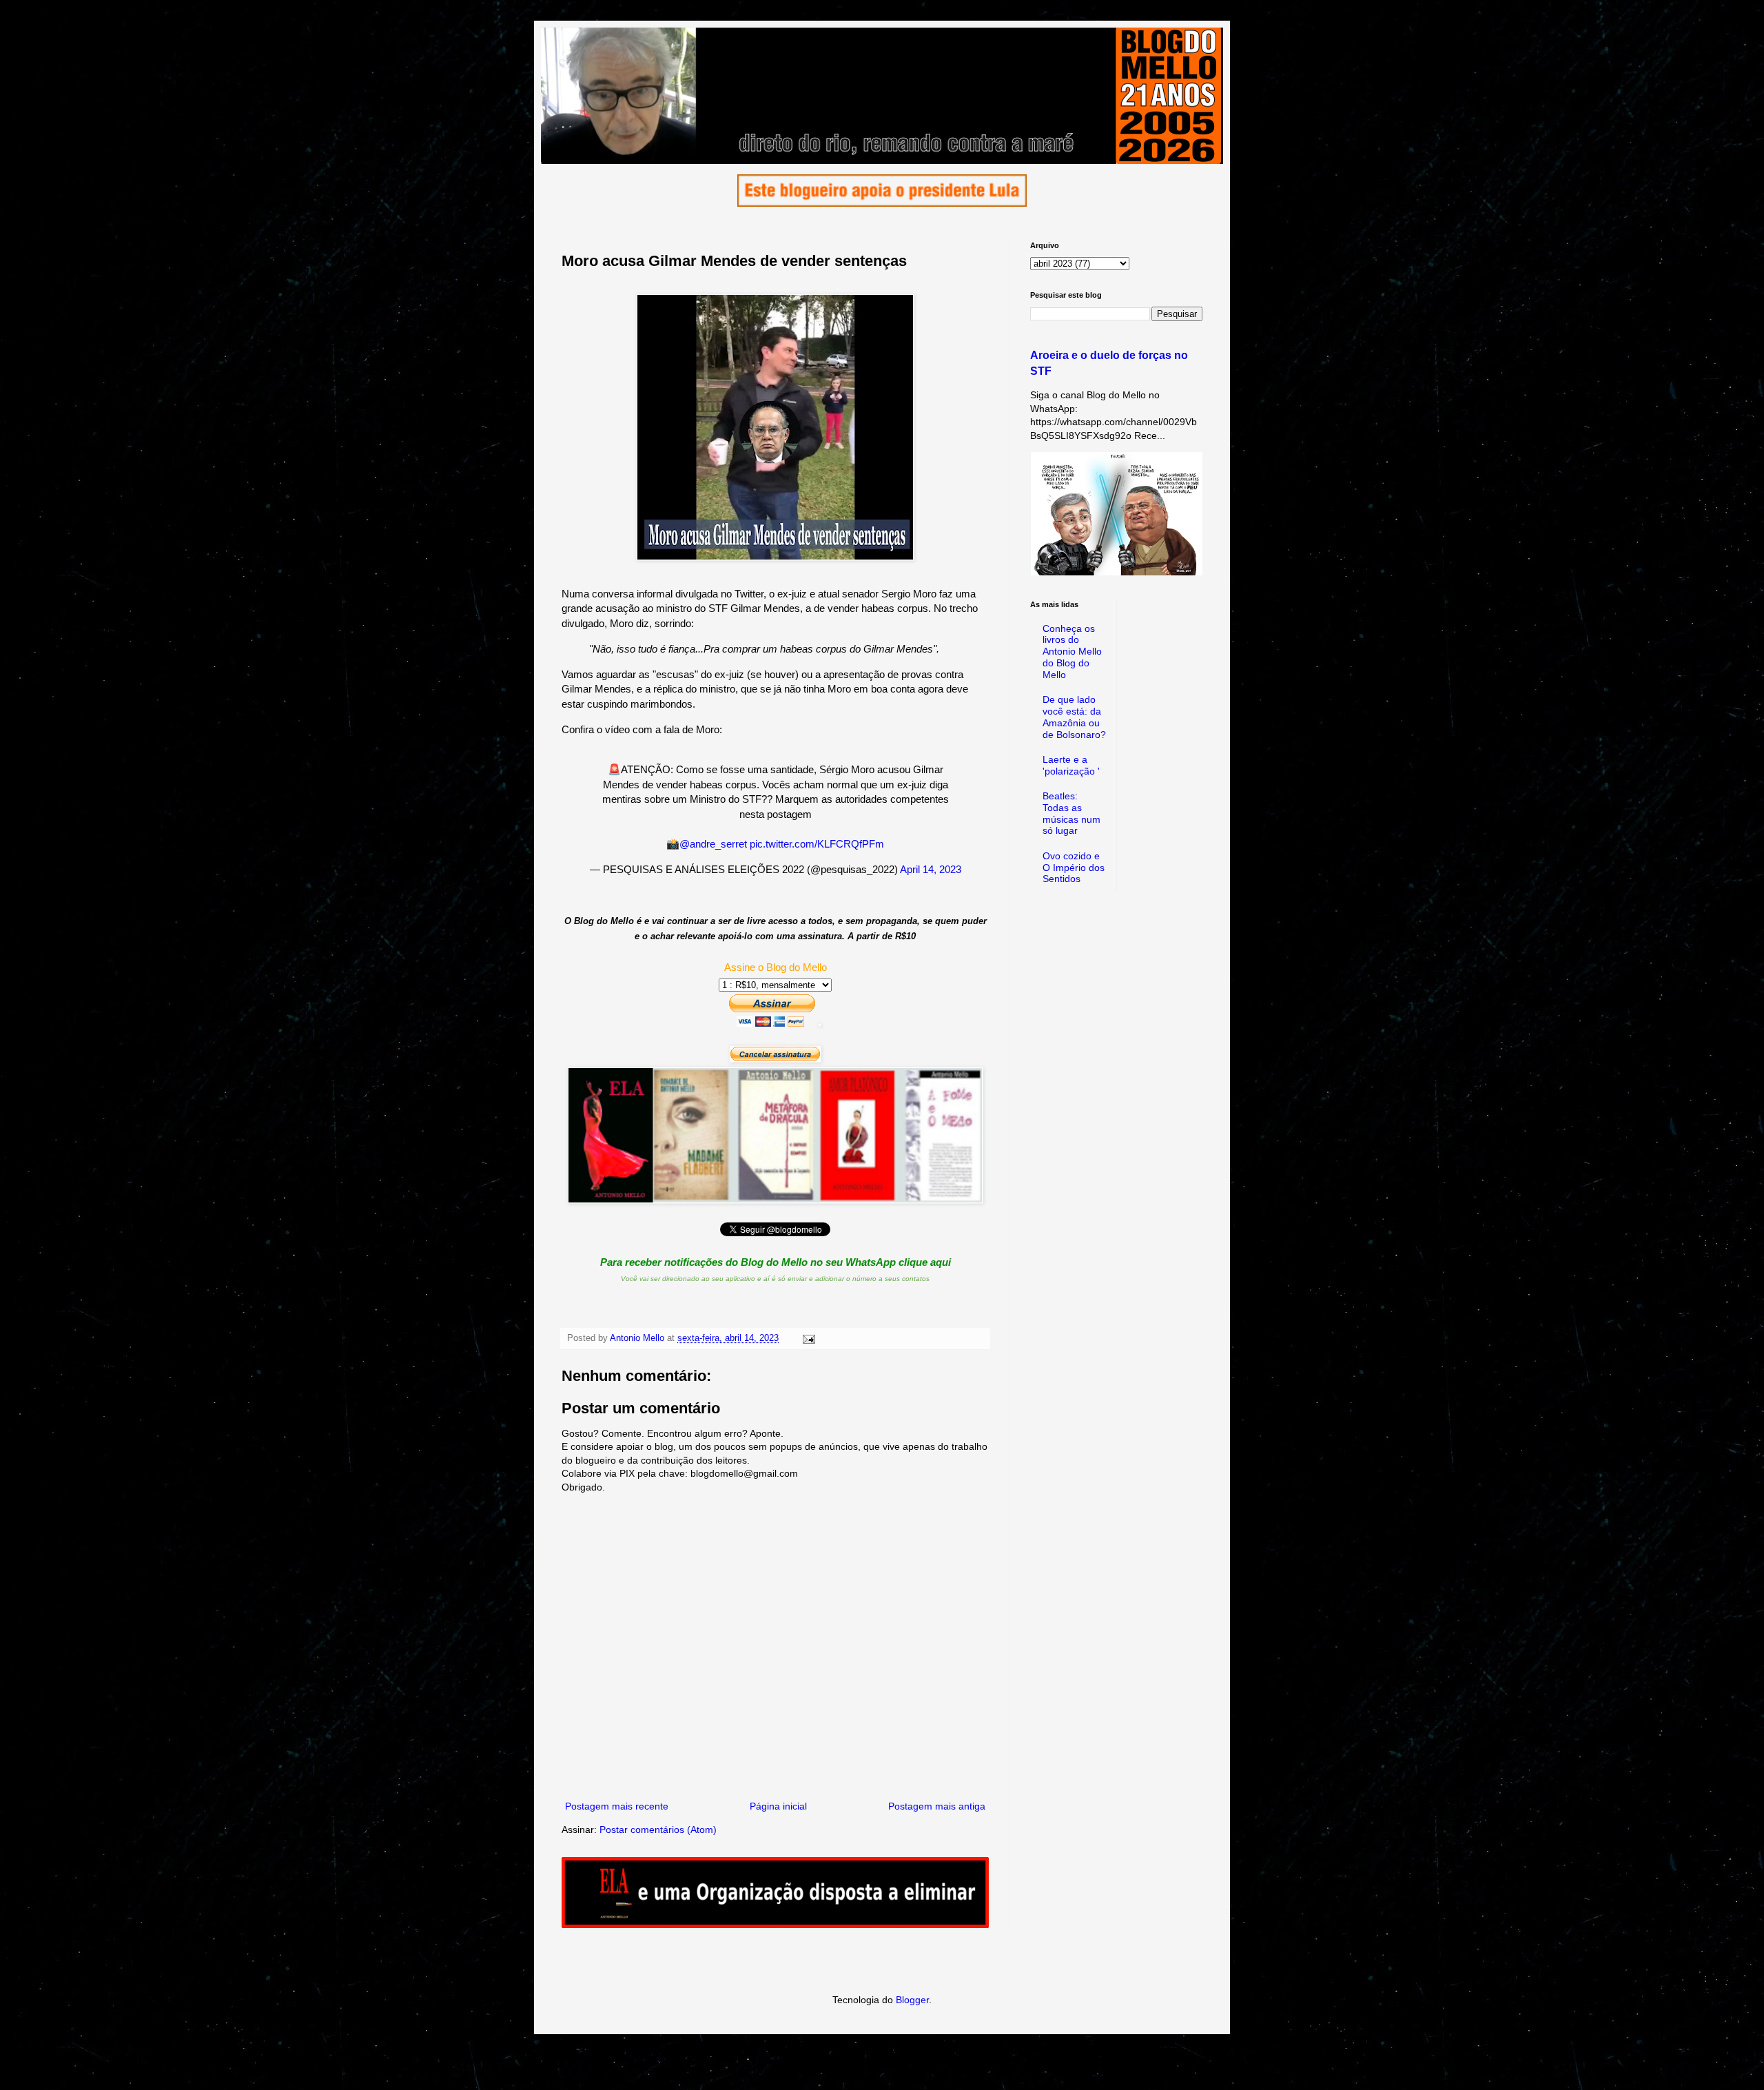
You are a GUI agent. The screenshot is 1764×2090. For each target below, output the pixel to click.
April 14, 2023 (931, 869)
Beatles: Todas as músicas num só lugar (1071, 813)
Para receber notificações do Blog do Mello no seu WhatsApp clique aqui (776, 1262)
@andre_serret (713, 844)
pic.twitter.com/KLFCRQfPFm (817, 844)
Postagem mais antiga (937, 1806)
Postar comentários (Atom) (658, 1830)
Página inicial (778, 1806)
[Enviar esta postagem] (808, 1338)
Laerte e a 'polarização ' (1071, 765)
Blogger (912, 2000)
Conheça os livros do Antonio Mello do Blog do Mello (1072, 652)
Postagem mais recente (617, 1806)
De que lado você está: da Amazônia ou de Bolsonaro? (1074, 717)
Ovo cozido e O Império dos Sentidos (1074, 868)
